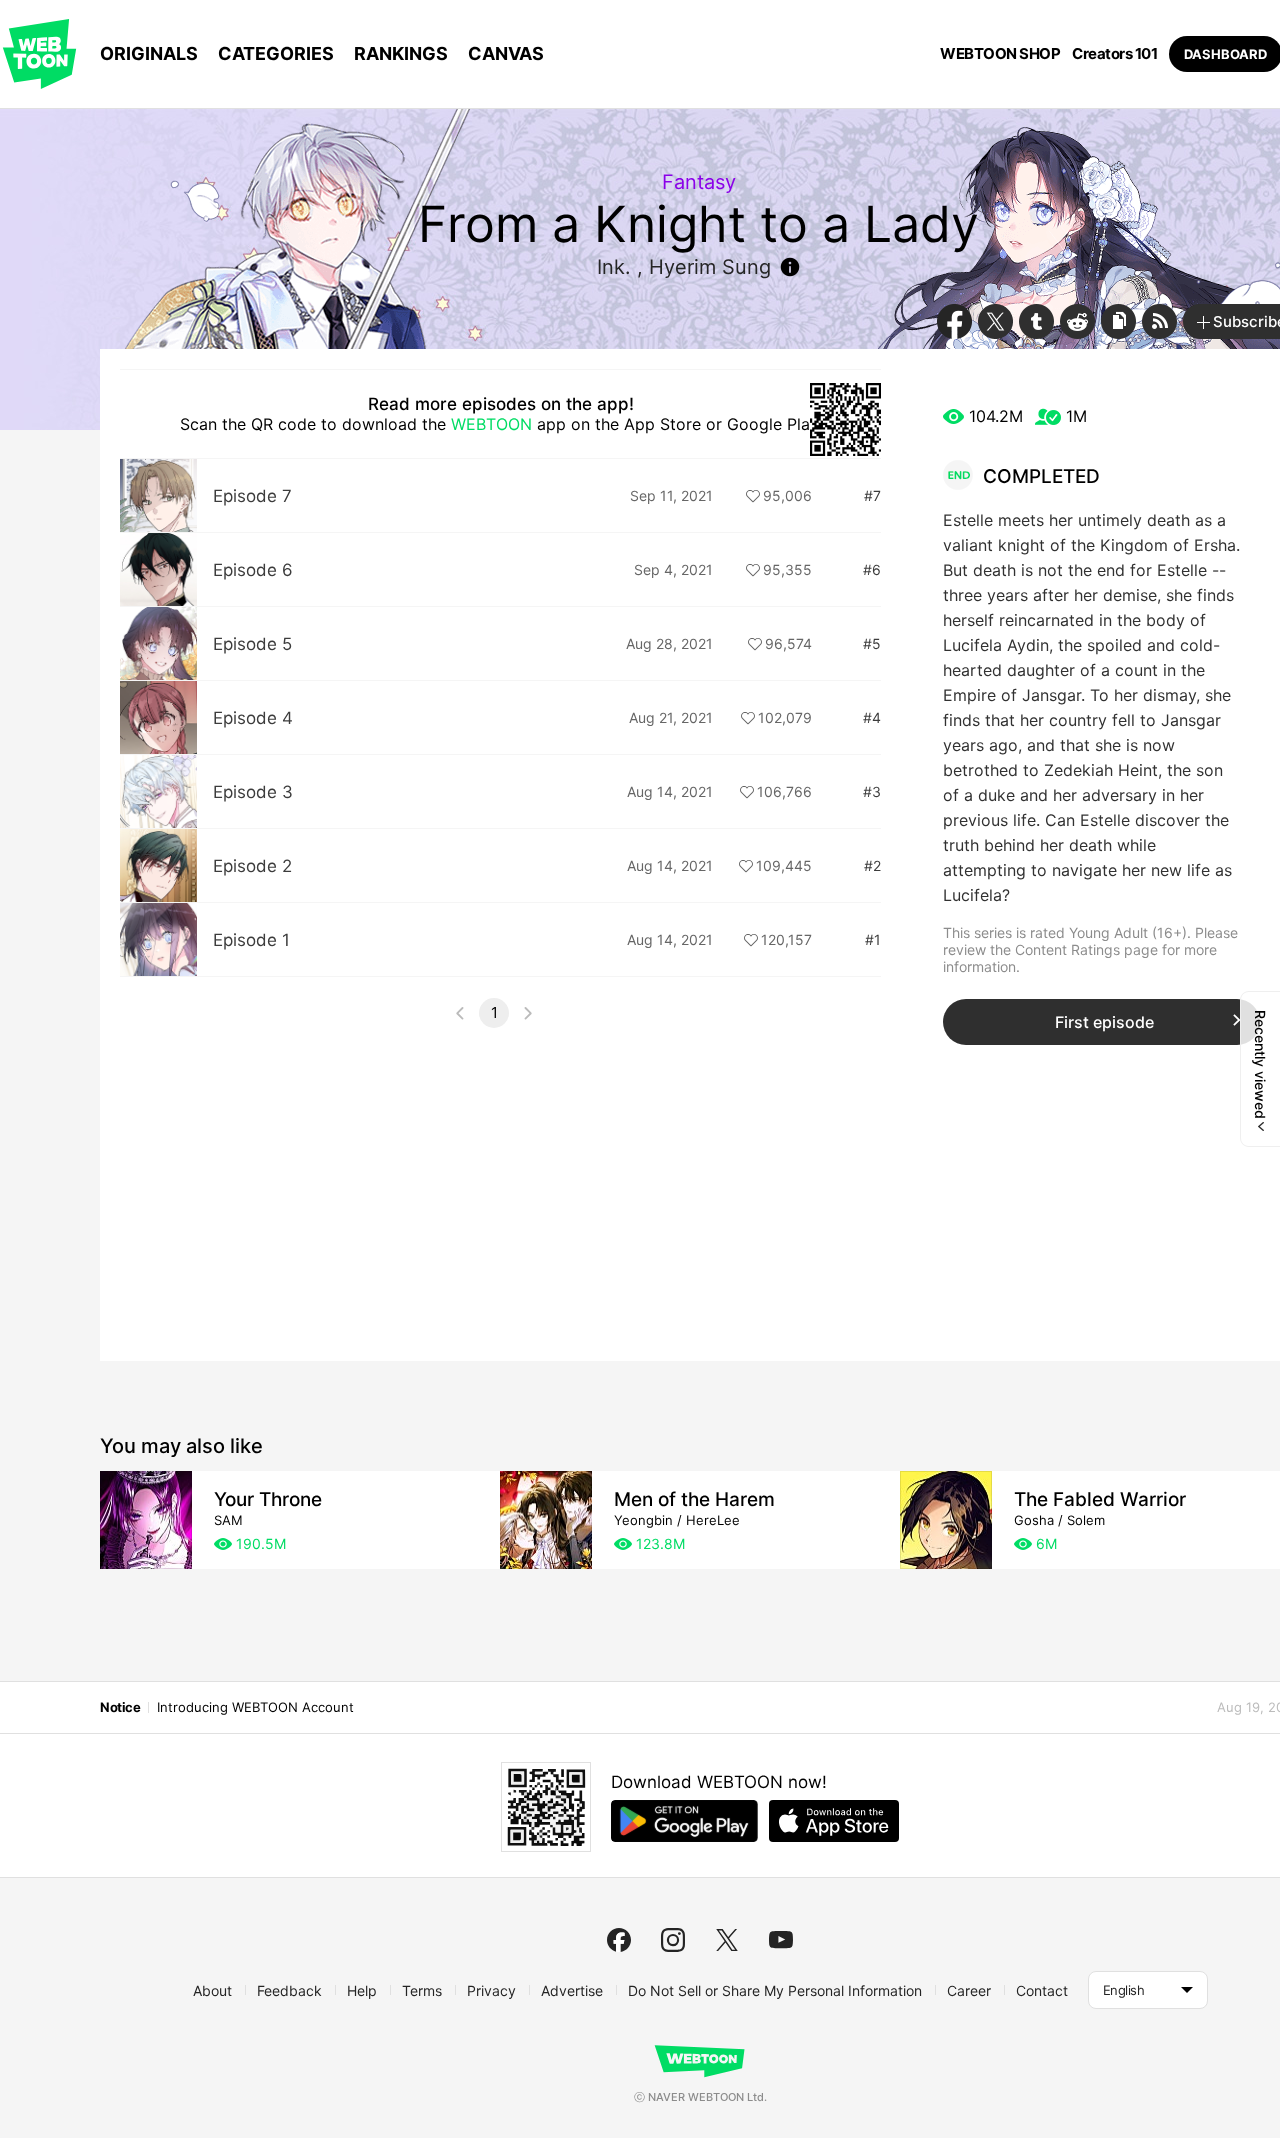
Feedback (289, 1990)
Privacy (491, 1990)
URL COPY (1118, 321)
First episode (1104, 1022)
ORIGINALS (149, 53)
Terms (422, 1990)
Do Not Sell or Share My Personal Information (775, 1990)
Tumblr (1036, 321)
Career (969, 1990)
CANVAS (506, 53)
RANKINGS (401, 53)
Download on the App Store (834, 1821)
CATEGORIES (276, 53)
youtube (781, 1940)
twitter (727, 1940)
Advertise (572, 1990)
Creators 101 (1114, 54)
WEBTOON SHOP (1000, 54)
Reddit (1077, 321)
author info (790, 267)
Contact (1042, 1990)
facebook (619, 1940)
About (212, 1990)
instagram (673, 1940)
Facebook (954, 321)
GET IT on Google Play (684, 1821)
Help (362, 1990)
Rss (1159, 321)
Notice (120, 1707)
